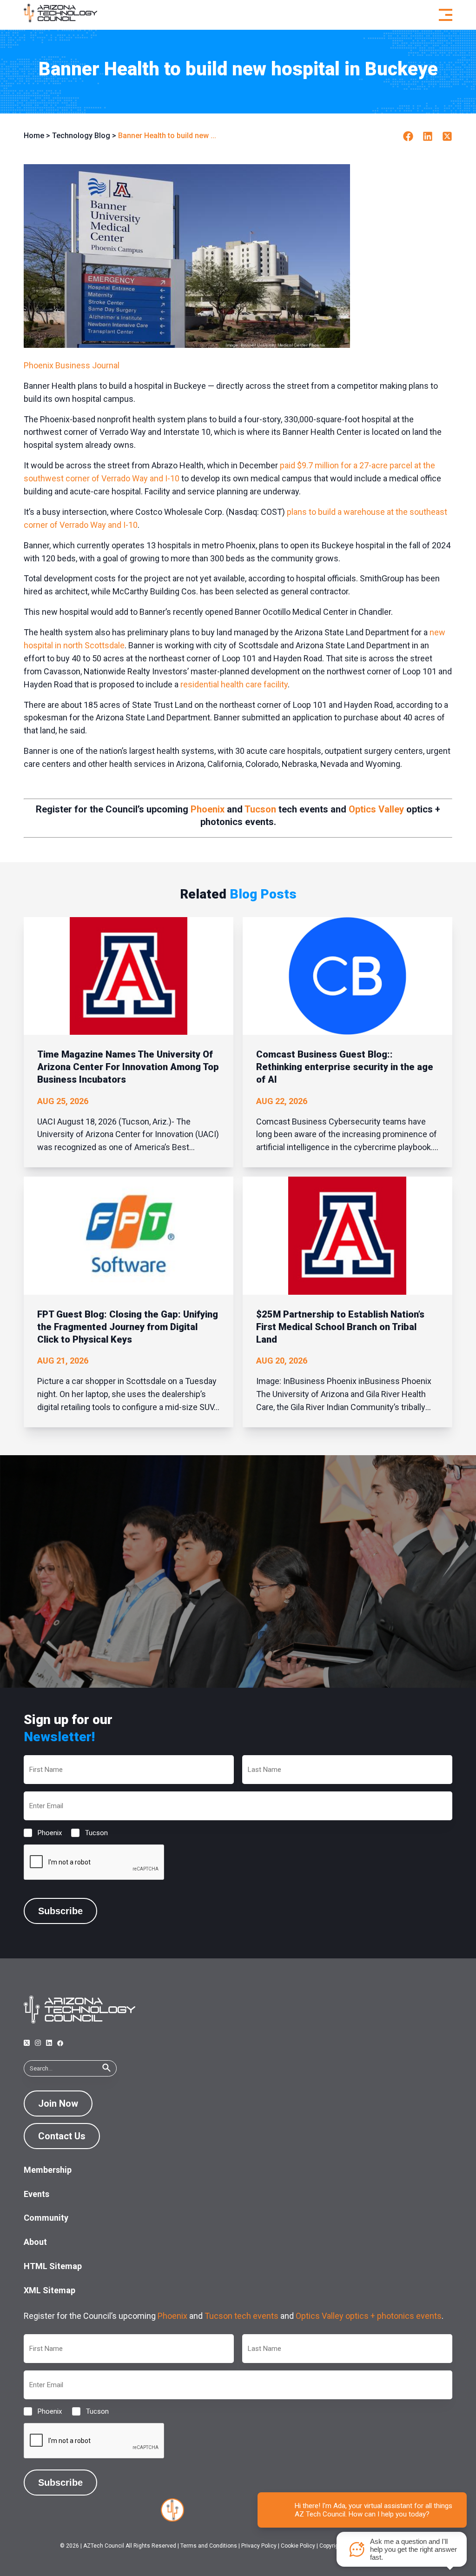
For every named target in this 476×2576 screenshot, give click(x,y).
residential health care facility (234, 684)
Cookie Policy (298, 2546)
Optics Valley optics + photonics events (369, 2316)
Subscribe (60, 1911)
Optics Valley (376, 809)
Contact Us (62, 2136)
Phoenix (208, 809)
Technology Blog (81, 136)
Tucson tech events (241, 2316)
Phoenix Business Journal (72, 365)
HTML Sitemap (53, 2266)
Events (36, 2194)
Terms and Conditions (209, 2546)
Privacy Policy (259, 2546)
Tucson (260, 809)
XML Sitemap (50, 2290)
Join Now (58, 2103)
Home (34, 136)
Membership (48, 2170)
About (35, 2242)
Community (46, 2218)
